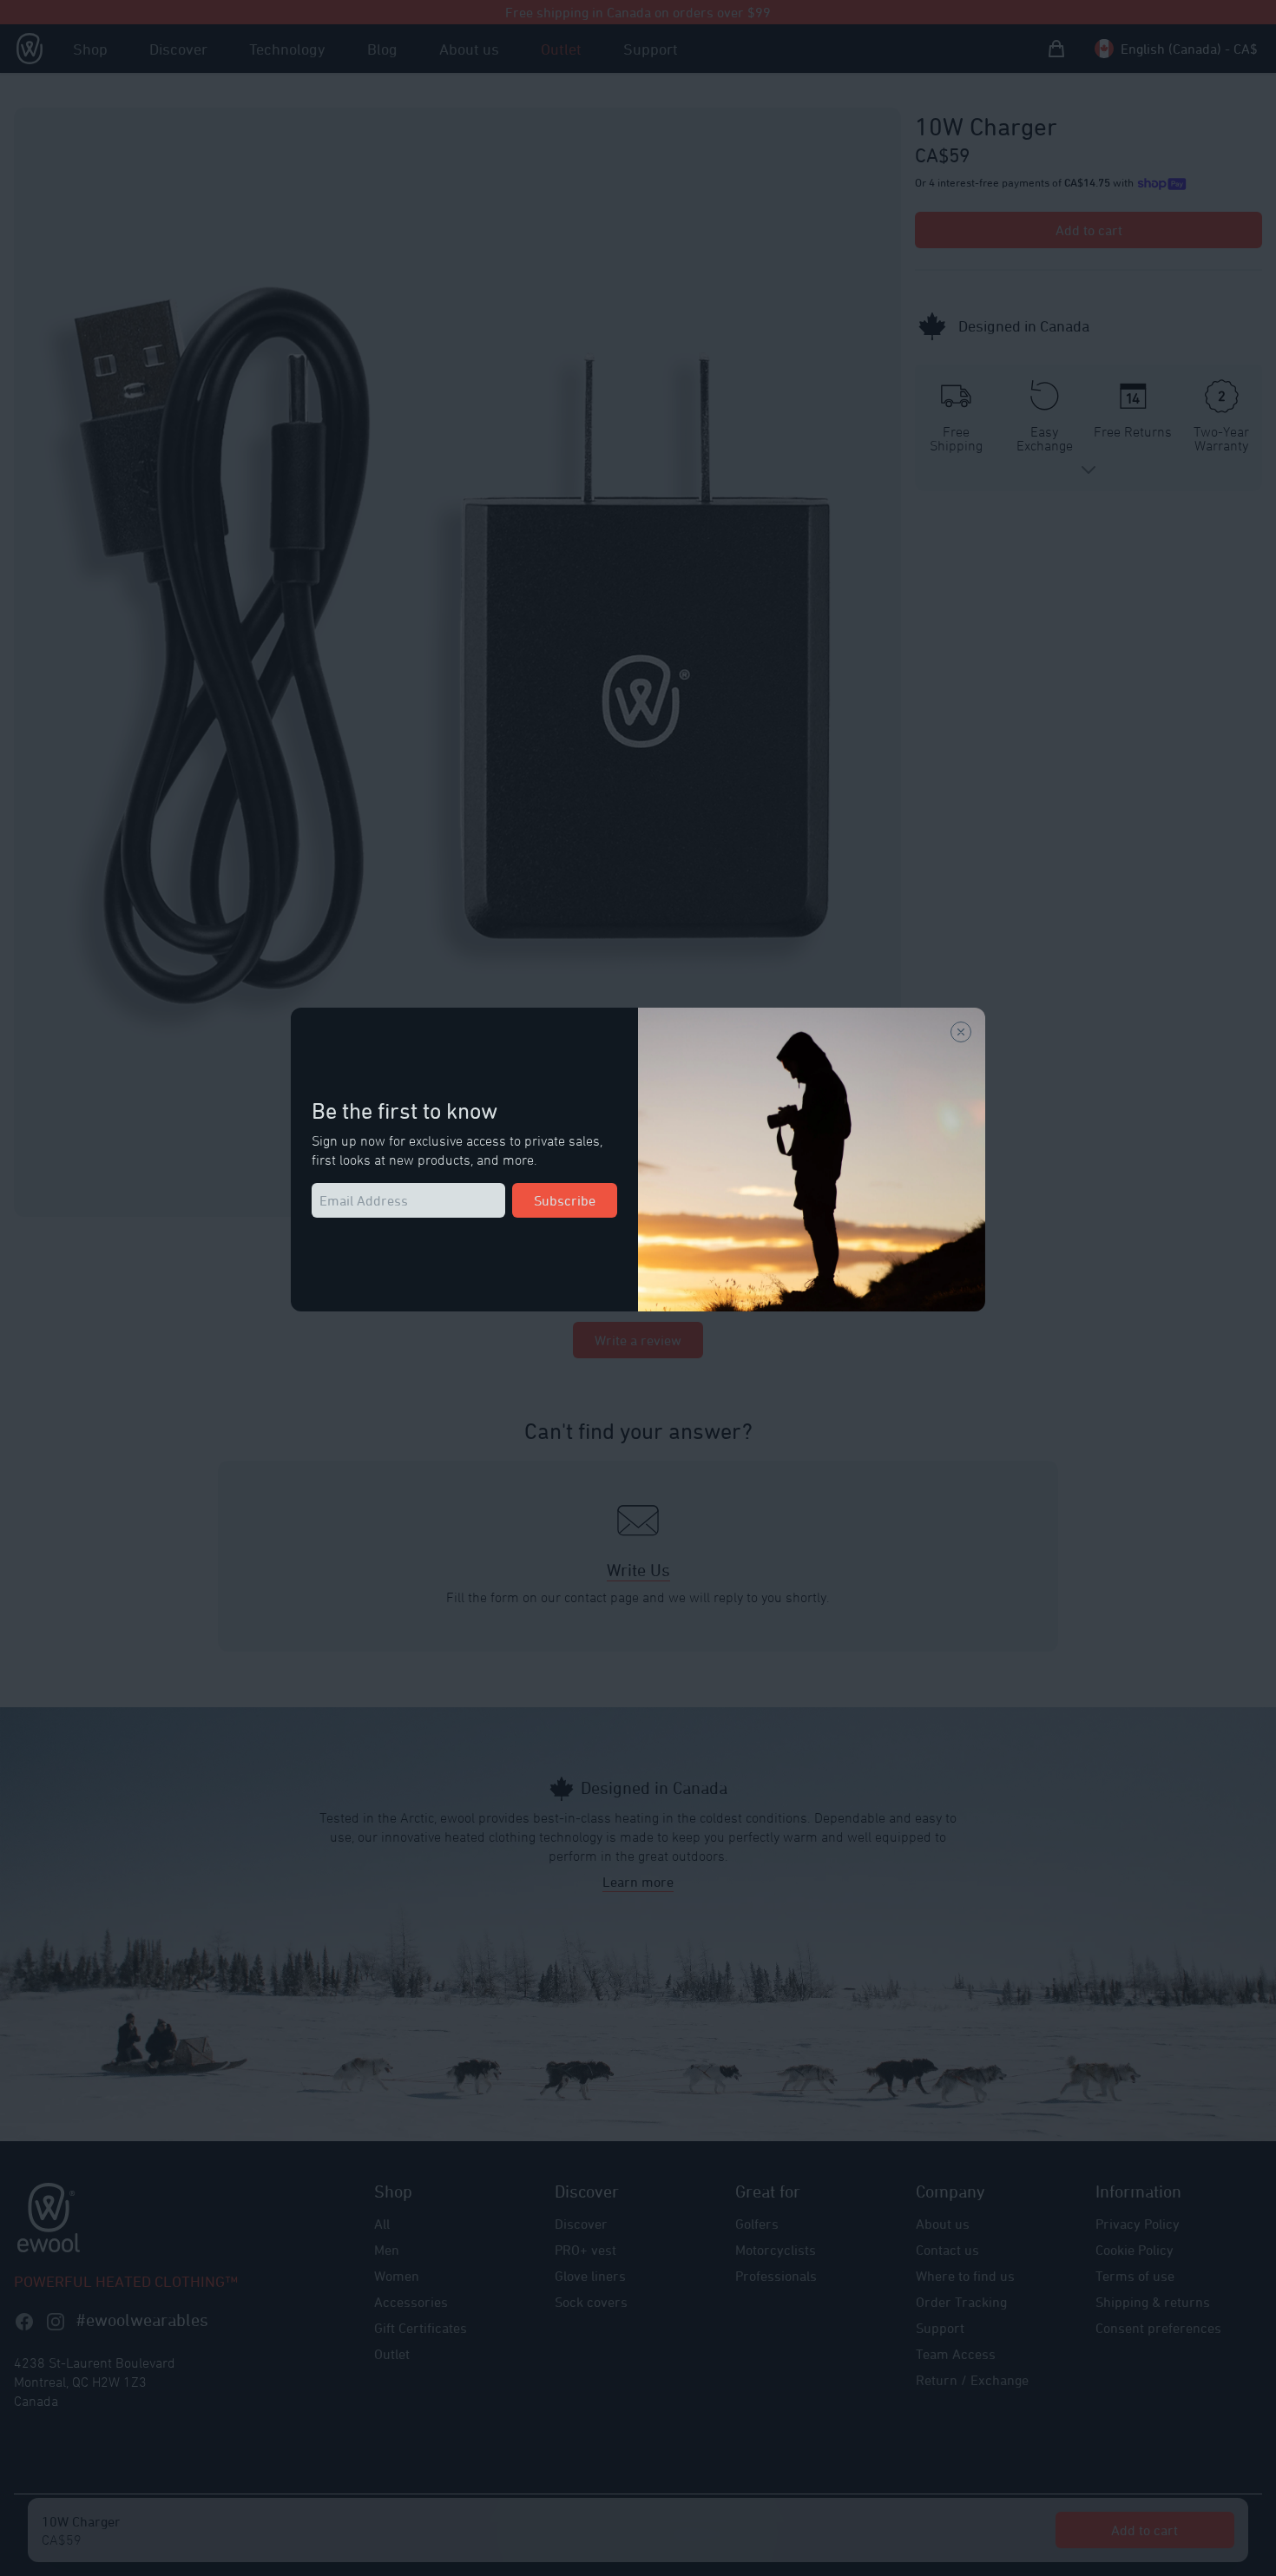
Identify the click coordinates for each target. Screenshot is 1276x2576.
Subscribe (565, 1200)
